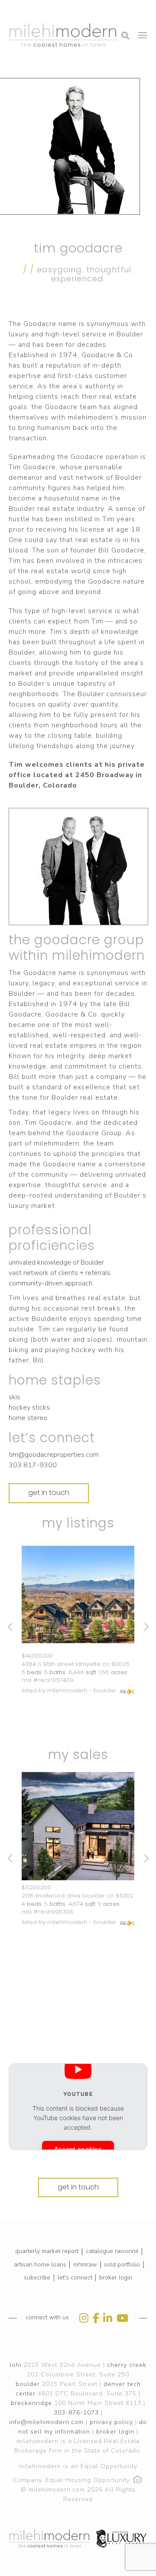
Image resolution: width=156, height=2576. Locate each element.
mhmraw (85, 2264)
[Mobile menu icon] (143, 35)
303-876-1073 (76, 2413)
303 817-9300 (33, 1465)
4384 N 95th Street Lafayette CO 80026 (76, 1664)
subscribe (37, 2277)
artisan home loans (40, 2264)
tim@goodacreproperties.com (54, 1455)
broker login (116, 2277)
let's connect (75, 2277)
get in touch (49, 1493)
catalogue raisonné (112, 2251)
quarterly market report (47, 2251)
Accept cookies (78, 2149)
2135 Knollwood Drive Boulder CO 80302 (78, 1896)
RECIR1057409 (56, 1680)
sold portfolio (122, 2264)
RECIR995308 (56, 1912)
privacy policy (111, 2422)
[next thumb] (144, 1627)
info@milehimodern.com (46, 2422)
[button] (15, 11)
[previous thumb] (12, 1627)
